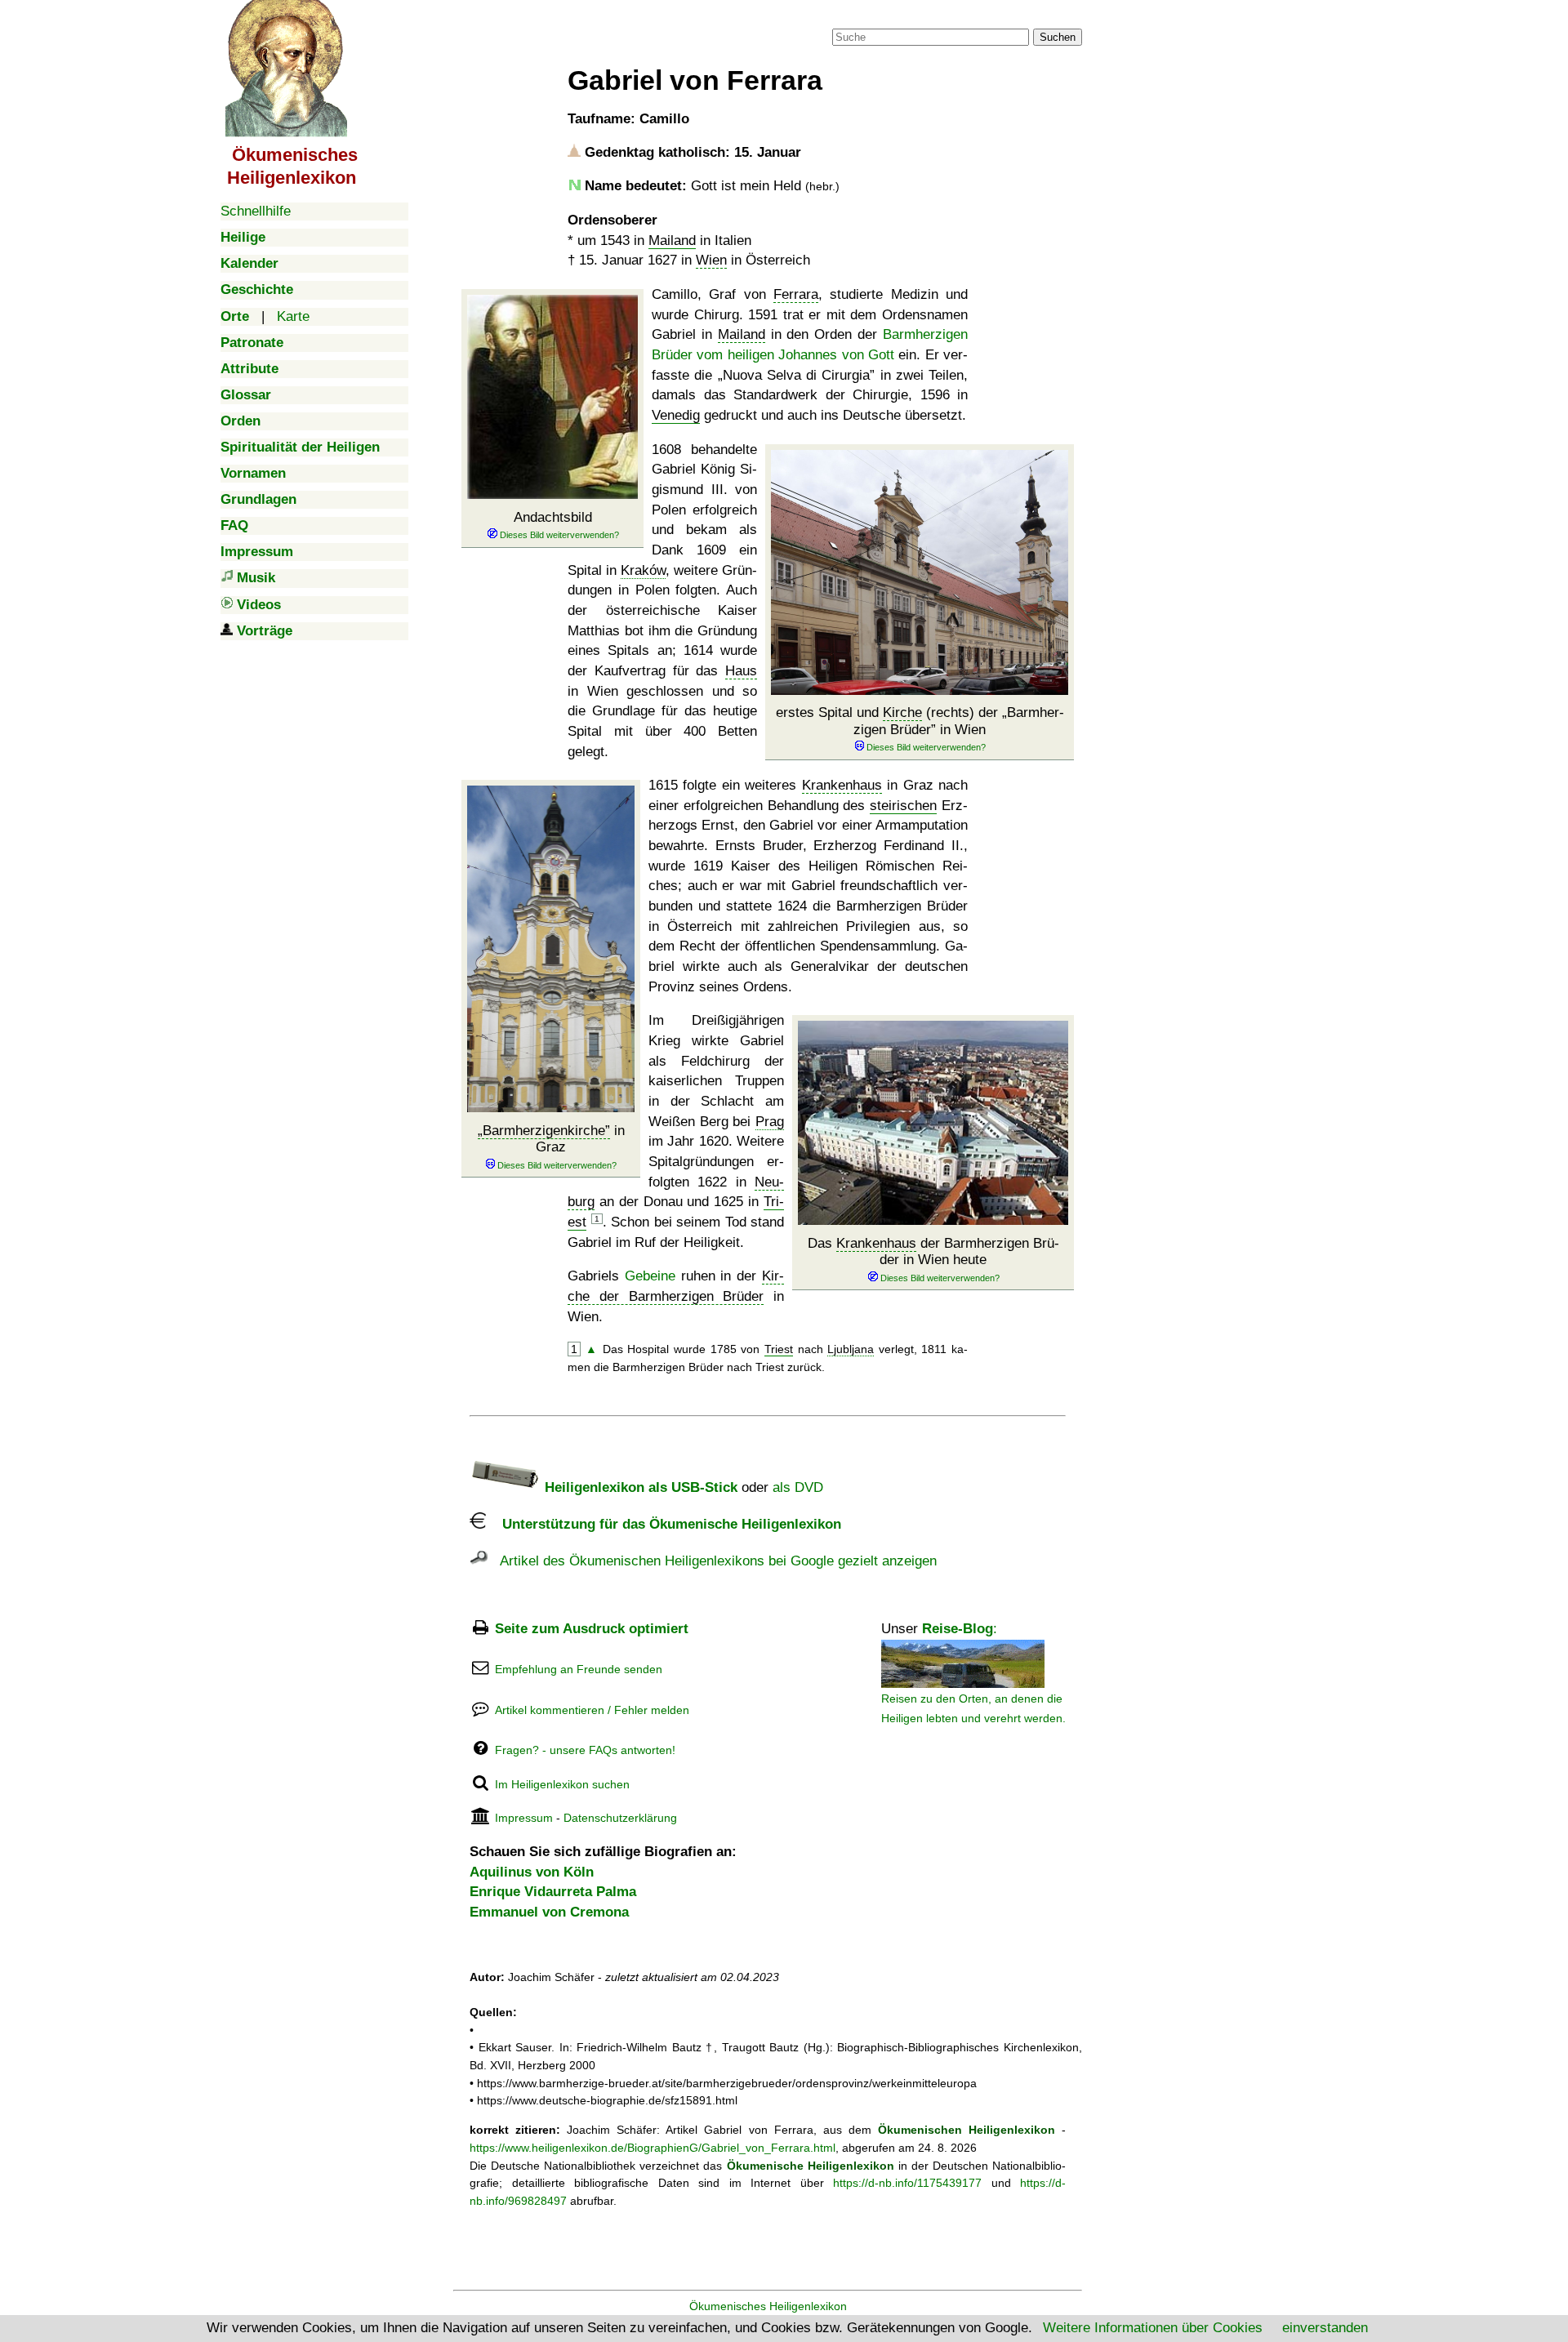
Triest (779, 1349)
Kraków (643, 570)
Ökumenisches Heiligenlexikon (768, 2306)
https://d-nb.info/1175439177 (907, 2183)
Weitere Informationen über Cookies (1153, 2328)
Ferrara (796, 294)
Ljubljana (851, 1349)
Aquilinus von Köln (532, 1872)
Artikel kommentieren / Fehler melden (592, 1710)
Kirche (902, 712)
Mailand (672, 240)
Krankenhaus (842, 785)
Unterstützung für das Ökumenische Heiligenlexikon (664, 1524)
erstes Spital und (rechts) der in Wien (920, 721)
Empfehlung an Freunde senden (579, 1669)
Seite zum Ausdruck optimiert (592, 1629)
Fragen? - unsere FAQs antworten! (585, 1750)
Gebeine (650, 1276)
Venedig (676, 415)
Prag (770, 1122)
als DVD (798, 1487)
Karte (293, 316)
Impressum (524, 1818)
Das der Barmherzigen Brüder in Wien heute (933, 1251)
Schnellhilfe (256, 211)
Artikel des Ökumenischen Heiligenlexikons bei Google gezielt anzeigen (712, 1561)
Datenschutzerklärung (620, 1818)
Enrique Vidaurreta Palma (553, 1892)
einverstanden (1325, 2328)
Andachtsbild (553, 517)
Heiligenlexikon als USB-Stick (639, 1487)
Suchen (1058, 37)
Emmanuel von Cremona (549, 1912)
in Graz (554, 1139)
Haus (741, 671)
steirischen (903, 806)
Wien (711, 260)
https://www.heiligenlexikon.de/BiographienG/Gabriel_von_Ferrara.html (653, 2148)
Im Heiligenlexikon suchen (562, 1784)
